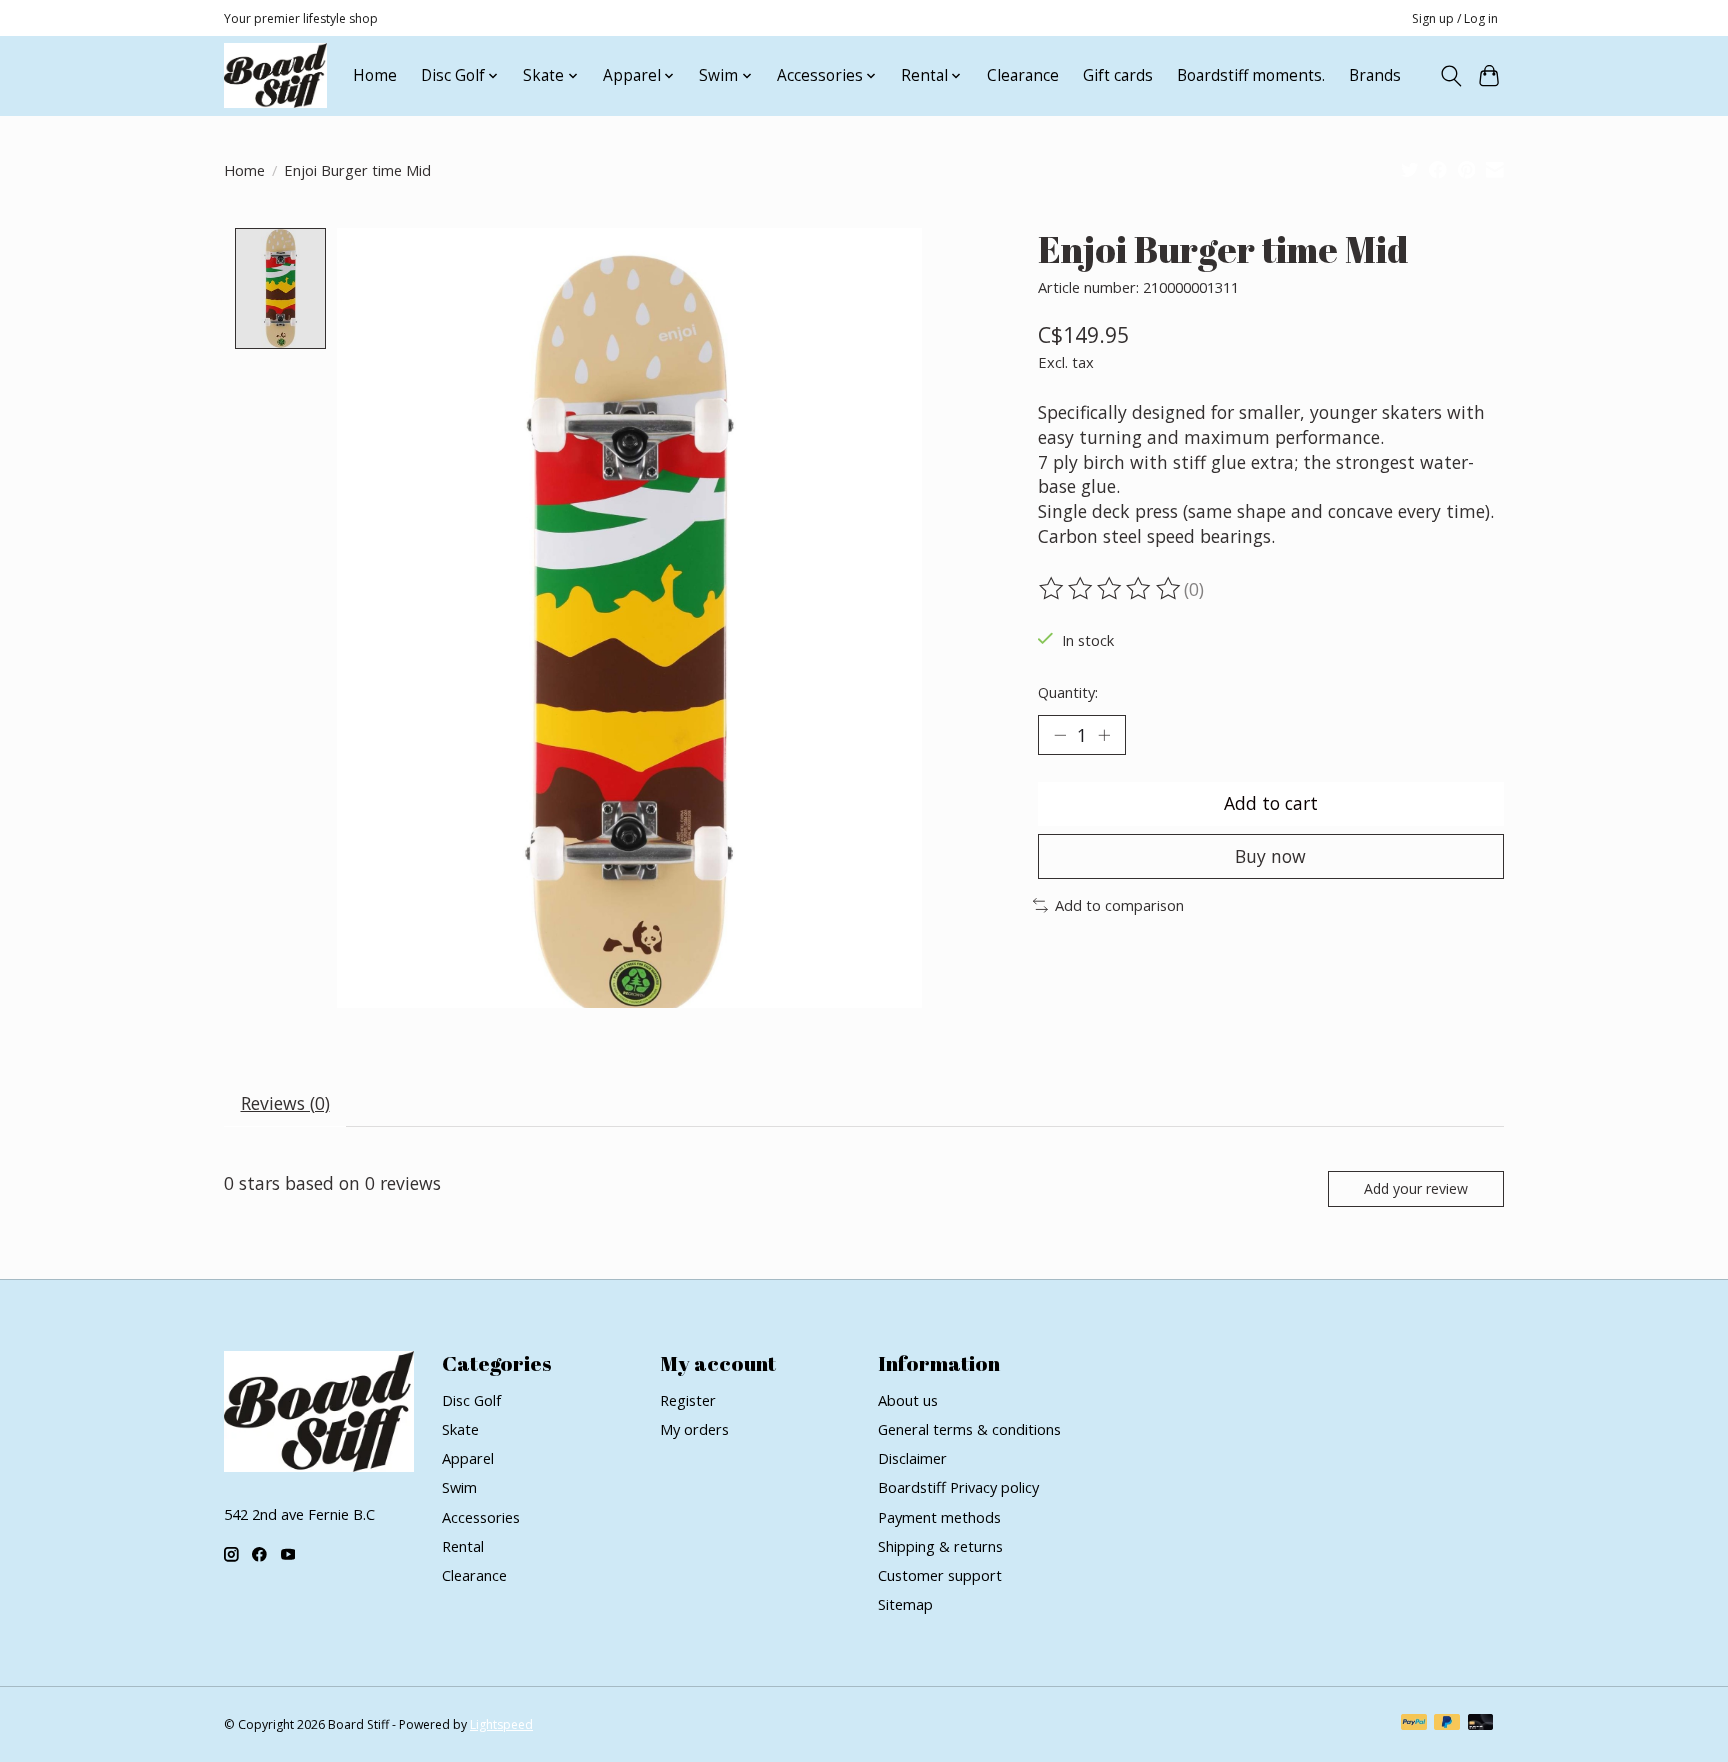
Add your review (1416, 1188)
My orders (694, 1429)
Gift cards (1118, 75)
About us (908, 1400)
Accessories (481, 1517)
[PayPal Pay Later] (1447, 1724)
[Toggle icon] (1450, 76)
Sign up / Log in (1455, 18)
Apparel (468, 1458)
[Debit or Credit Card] (1481, 1724)
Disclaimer (912, 1458)
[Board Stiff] (275, 75)
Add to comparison (1119, 905)
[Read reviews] (1111, 589)
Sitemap (905, 1604)
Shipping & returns (940, 1546)
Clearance (1023, 75)
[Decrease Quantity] (1060, 735)
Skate (460, 1429)
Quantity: (1068, 692)
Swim (459, 1487)
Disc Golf (471, 1400)
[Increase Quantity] (1104, 735)
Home (375, 75)
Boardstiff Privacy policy (958, 1487)
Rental (463, 1546)
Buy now (1270, 856)
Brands (1375, 75)
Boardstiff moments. (1251, 75)
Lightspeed (501, 1724)
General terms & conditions (969, 1429)
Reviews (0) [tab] (285, 1103)
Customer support (940, 1575)
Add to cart (1271, 803)
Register (688, 1400)
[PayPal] (1414, 1724)
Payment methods (939, 1517)
